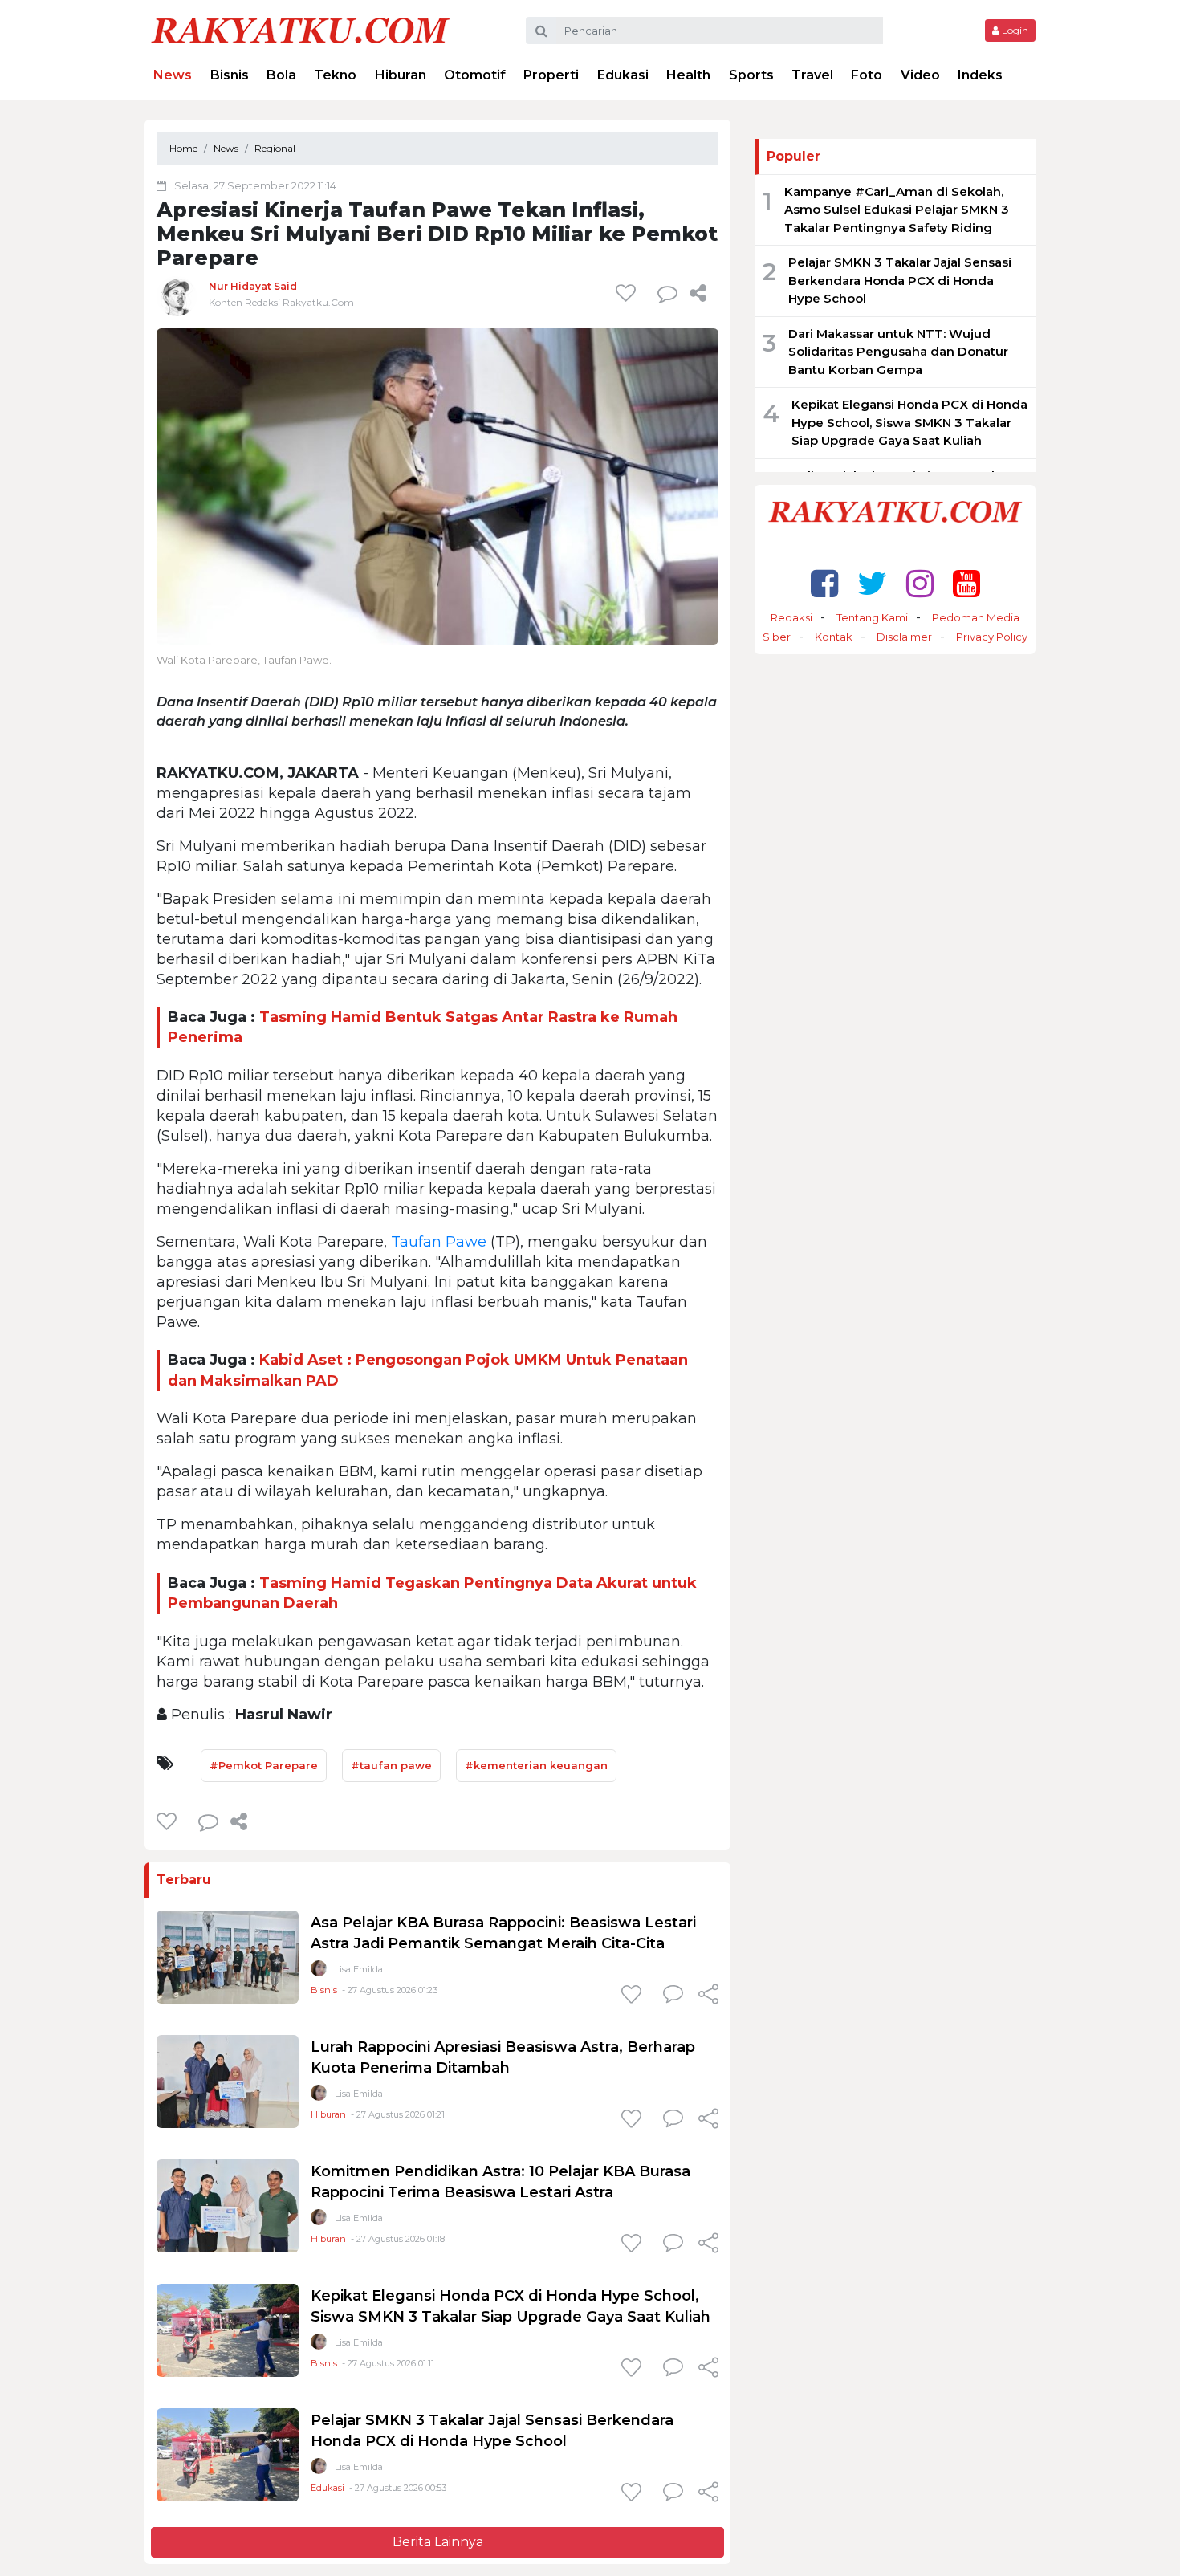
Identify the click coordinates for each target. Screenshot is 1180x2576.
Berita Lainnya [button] (438, 2542)
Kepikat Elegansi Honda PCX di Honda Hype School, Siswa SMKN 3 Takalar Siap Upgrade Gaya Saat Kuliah (909, 422)
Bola (281, 75)
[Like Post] (629, 293)
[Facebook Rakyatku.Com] (824, 583)
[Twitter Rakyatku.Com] (872, 583)
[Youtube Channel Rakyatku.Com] (966, 583)
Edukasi (623, 75)
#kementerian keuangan (536, 1765)
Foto (867, 75)
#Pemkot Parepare (264, 1765)
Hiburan (401, 75)
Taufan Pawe (439, 1242)
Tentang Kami (872, 617)
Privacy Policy (992, 637)
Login (1014, 30)
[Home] (300, 29)
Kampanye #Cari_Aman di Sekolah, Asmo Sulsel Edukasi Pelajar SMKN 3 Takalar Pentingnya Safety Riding (897, 210)
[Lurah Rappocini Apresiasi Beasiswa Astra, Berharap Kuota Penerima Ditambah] (228, 2080)
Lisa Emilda (359, 1969)
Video (920, 75)
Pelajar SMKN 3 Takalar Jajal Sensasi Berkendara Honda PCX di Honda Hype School (900, 280)
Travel (812, 75)
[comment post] (667, 293)
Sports (751, 75)
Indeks (980, 75)
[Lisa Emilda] (319, 1972)
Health (688, 75)
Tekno (335, 75)
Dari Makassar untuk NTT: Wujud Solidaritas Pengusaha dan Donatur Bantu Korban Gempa (898, 352)
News (173, 75)
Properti (551, 75)
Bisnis (230, 75)
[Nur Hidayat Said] (177, 296)
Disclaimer (904, 637)
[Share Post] (698, 293)
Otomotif (475, 75)
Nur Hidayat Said (253, 286)
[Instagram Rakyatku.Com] (920, 583)
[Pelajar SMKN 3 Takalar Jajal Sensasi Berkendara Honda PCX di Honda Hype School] (228, 2454)
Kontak (834, 637)
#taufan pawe (391, 1765)
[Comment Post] (673, 1996)
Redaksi (791, 617)
